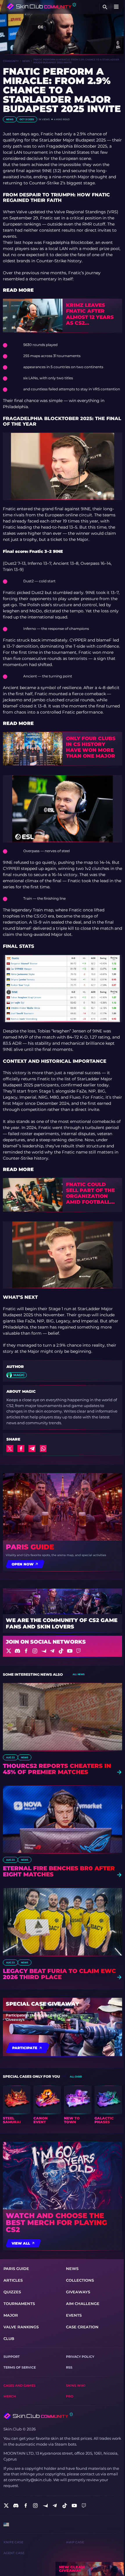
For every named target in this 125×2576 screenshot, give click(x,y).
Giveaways (78, 2292)
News (26, 61)
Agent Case (14, 2553)
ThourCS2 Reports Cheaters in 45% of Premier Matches (57, 1769)
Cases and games (19, 2386)
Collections (80, 2280)
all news (78, 1674)
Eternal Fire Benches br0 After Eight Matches (59, 1871)
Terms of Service (20, 2368)
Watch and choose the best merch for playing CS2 (56, 2223)
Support (12, 2357)
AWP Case (75, 2542)
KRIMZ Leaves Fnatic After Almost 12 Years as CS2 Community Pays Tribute (90, 314)
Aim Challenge (83, 2304)
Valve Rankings (21, 2327)
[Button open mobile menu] (116, 7)
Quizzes (12, 2292)
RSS (69, 2368)
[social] (6, 2506)
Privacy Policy (80, 2357)
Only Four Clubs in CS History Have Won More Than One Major (91, 747)
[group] (17, 2105)
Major (11, 2315)
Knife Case (13, 2542)
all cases (76, 2077)
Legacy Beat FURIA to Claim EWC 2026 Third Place (59, 1974)
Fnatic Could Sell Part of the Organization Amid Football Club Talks (90, 1193)
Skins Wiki (76, 2386)
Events (74, 2315)
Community (11, 61)
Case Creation (82, 2327)
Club (9, 2339)
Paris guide (30, 1547)
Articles (13, 2280)
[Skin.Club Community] (41, 6)
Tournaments (19, 2304)
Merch (10, 2396)
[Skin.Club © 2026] (38, 2416)
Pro (70, 2396)
